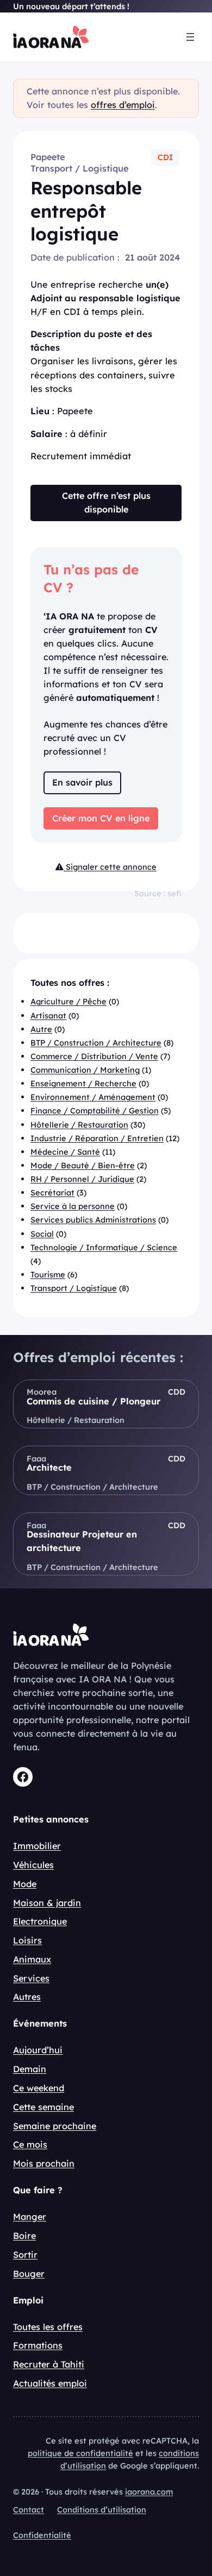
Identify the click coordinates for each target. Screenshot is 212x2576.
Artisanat (48, 1015)
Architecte (49, 1467)
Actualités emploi (50, 2383)
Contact (29, 2509)
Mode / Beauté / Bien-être (83, 1165)
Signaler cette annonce (110, 867)
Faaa (36, 1458)
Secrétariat (52, 1192)
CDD (177, 1392)
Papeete (48, 157)
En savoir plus (82, 782)
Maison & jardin (47, 1903)
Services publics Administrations (93, 1220)
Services (31, 1978)
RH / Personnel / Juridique (82, 1179)
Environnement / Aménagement (93, 1097)
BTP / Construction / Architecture (96, 1043)
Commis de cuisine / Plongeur (93, 1401)
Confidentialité (42, 2535)
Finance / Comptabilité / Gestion (95, 1110)
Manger (30, 2217)
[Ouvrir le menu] (190, 37)
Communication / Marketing (85, 1070)
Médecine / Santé (65, 1152)
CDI (165, 157)
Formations (38, 2345)
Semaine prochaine (55, 2126)
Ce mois (30, 2144)
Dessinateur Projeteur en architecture (82, 1541)
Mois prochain (44, 2163)
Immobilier (37, 1846)
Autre (41, 1029)
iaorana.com (149, 2492)
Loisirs (27, 1940)
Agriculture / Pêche (68, 1001)
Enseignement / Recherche (83, 1083)
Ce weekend (39, 2088)
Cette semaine (43, 2107)
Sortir (25, 2255)
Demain (30, 2069)
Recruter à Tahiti (49, 2364)
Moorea (42, 1392)
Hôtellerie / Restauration (79, 1125)
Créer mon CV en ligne (101, 818)
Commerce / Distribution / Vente (94, 1056)
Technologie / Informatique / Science (104, 1247)
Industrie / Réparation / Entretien (97, 1138)
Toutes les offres (48, 2327)
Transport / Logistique (79, 168)
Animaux (32, 1959)
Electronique (40, 1921)
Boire (24, 2236)
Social (42, 1234)
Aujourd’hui (38, 2050)
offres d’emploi (123, 105)
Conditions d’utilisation (102, 2509)
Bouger (29, 2274)
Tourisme (48, 1274)
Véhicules (33, 1865)
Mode (25, 1884)
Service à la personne (73, 1206)
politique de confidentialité (80, 2453)
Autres (27, 1997)
